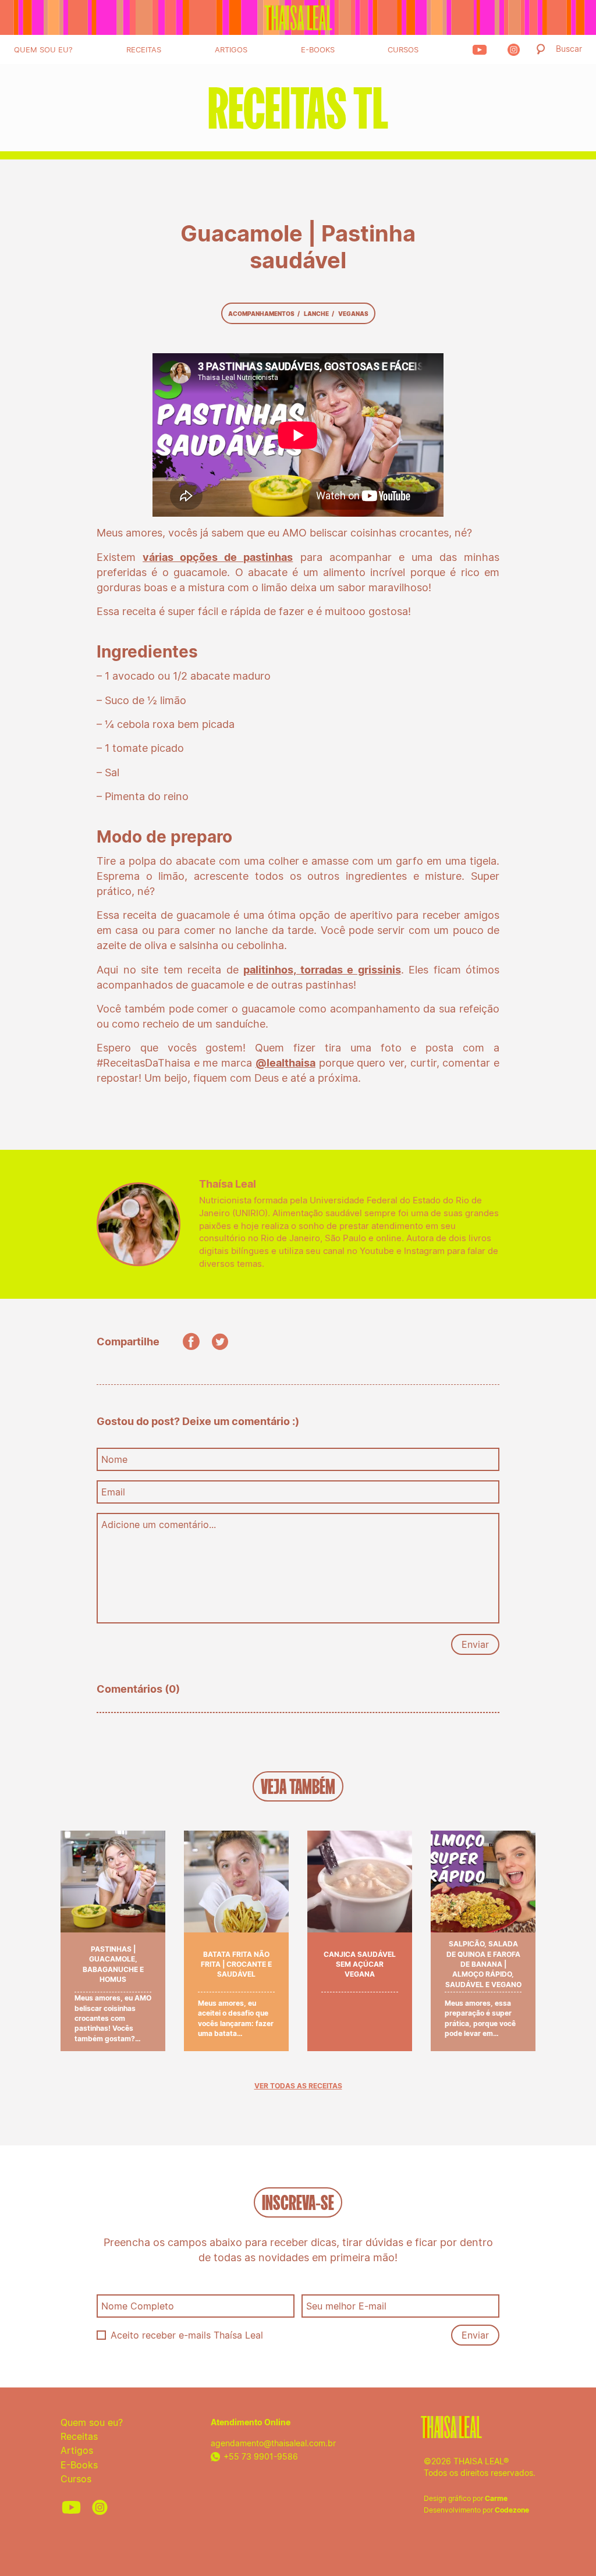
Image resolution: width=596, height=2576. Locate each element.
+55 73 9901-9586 (261, 2456)
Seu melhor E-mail (346, 2306)
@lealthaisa (285, 1063)
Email (113, 1492)
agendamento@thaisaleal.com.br (273, 2443)
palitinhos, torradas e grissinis (322, 970)
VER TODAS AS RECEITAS (298, 2086)
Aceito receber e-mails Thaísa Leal (187, 2335)
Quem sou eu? (43, 49)
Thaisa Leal (298, 17)
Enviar (475, 1644)
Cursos (403, 49)
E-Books (318, 49)
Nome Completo (138, 2306)
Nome (114, 1459)
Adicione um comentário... (159, 1525)
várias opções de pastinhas (218, 557)
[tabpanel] (298, 108)
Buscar (569, 49)
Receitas (144, 49)
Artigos (231, 49)
